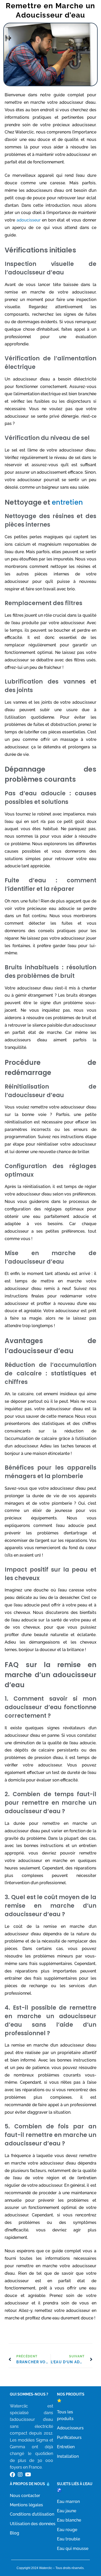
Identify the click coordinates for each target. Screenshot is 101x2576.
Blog (15, 2533)
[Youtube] (28, 2475)
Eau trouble (68, 2539)
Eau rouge (67, 2530)
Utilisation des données (33, 2524)
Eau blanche (69, 2520)
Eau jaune (67, 2511)
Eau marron (68, 2502)
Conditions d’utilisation (32, 2514)
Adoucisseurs (70, 2428)
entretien (67, 502)
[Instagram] (20, 2475)
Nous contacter (25, 2496)
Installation (68, 2456)
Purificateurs (69, 2438)
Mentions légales (26, 2505)
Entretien (66, 2447)
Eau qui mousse (73, 2549)
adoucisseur (29, 220)
